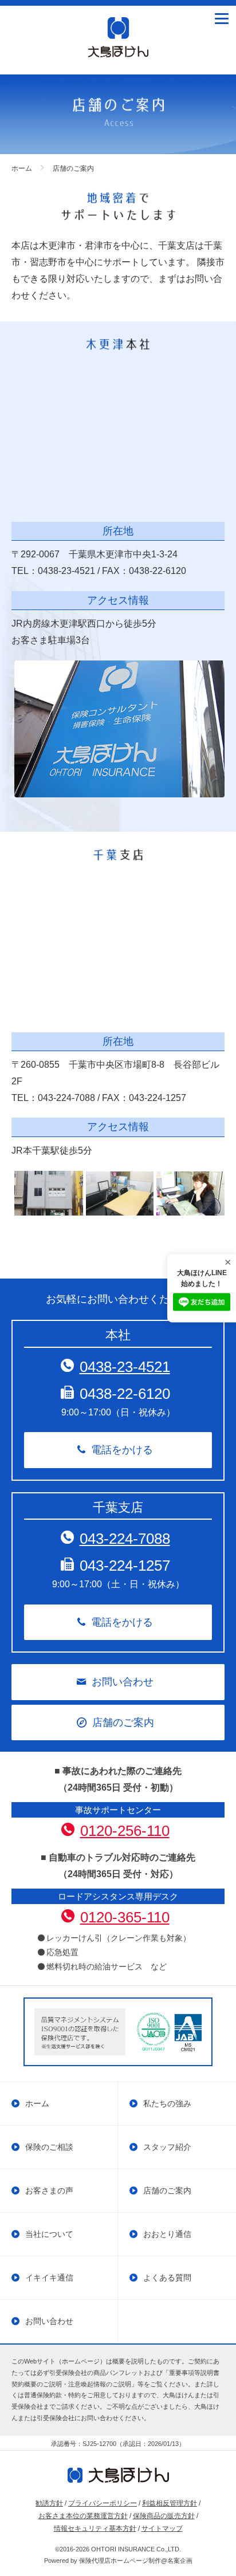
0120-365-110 (125, 1917)
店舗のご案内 (123, 1722)
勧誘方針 (49, 2503)
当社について (49, 2234)
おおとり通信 (167, 2234)
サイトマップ (162, 2528)
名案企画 (180, 2561)
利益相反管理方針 (170, 2503)
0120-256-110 (125, 1831)
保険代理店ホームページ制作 (120, 2561)
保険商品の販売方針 (164, 2516)
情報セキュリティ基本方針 (95, 2528)
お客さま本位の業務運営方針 (83, 2516)
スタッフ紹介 (167, 2147)
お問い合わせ (123, 1682)
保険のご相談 (49, 2147)
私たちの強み (167, 2103)
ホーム (37, 2103)
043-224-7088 (125, 1539)
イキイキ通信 (49, 2278)
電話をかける (122, 1450)
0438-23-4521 (125, 1367)
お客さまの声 (49, 2190)
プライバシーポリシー (103, 2503)
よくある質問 (167, 2278)
